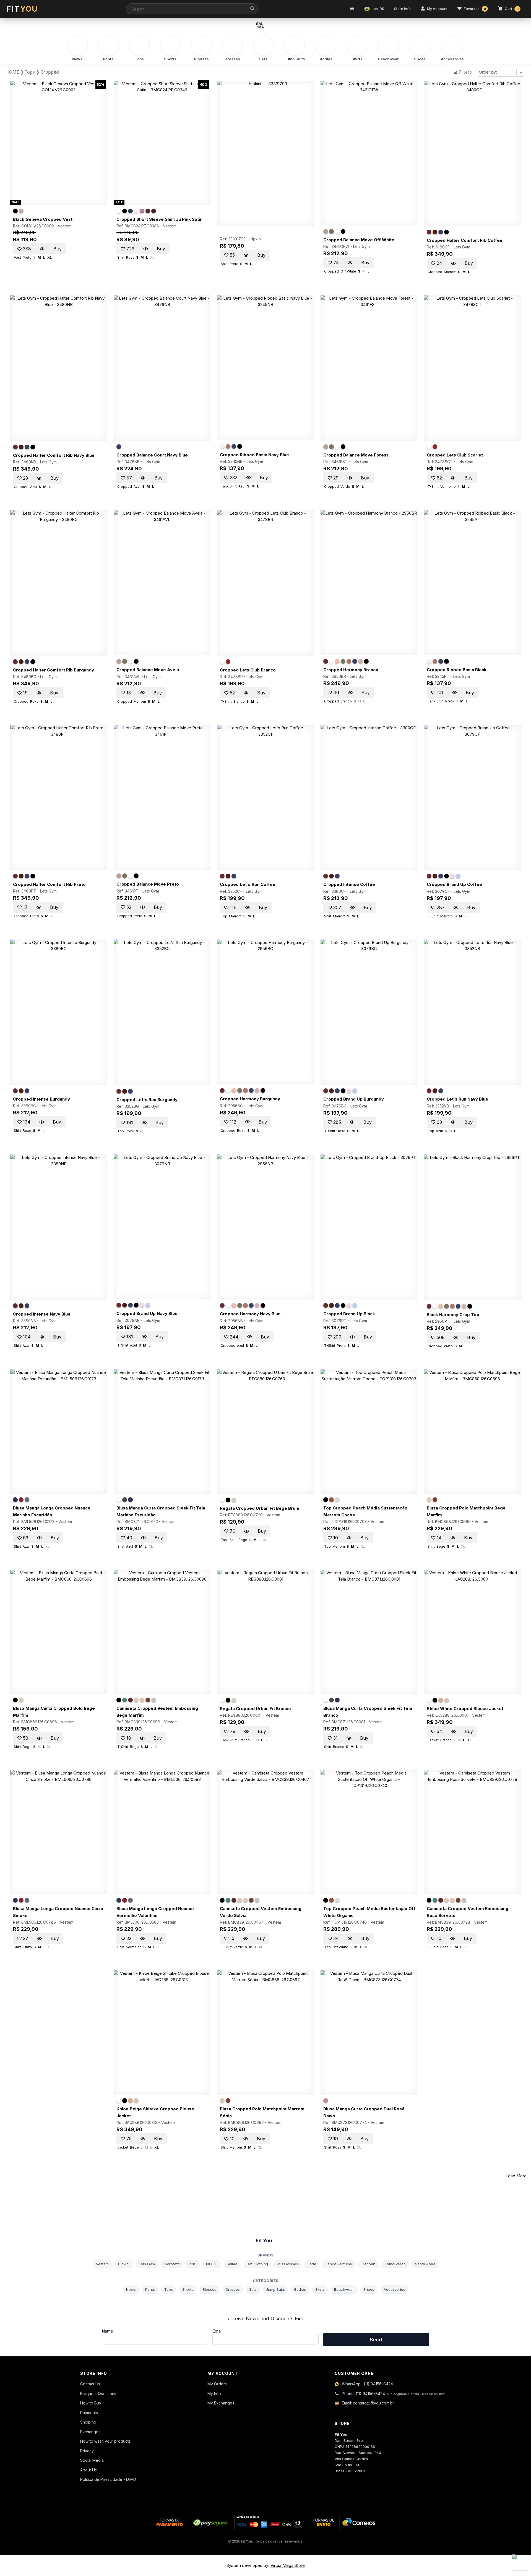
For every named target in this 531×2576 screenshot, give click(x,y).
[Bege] (360, 661)
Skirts (320, 2289)
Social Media (92, 2460)
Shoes (369, 2289)
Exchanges (90, 2432)
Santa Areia (425, 2264)
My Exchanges (221, 2403)
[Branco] (119, 211)
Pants (150, 2289)
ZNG (193, 2264)
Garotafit (172, 2264)
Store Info (402, 9)
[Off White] (136, 211)
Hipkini (256, 239)
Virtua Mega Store (288, 2565)
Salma (232, 2264)
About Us (88, 2470)
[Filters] (352, 9)
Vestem (65, 226)
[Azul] (130, 211)
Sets (253, 2289)
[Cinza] (27, 1500)
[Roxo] (429, 232)
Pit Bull (212, 2264)
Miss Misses (288, 2264)
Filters (465, 72)
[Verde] (331, 231)
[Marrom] (154, 211)
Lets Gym (361, 246)
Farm (312, 2264)
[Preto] (15, 211)
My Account (437, 9)
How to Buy (91, 2403)
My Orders (217, 2384)
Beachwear (344, 2289)
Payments (89, 2413)
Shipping (88, 2422)
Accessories (394, 2289)
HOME (12, 72)
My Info (214, 2394)
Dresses (233, 2289)
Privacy (87, 2451)
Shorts (188, 2289)
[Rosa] (21, 211)
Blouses (209, 2289)
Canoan (368, 2264)
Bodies (300, 2289)
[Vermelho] (148, 211)
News (131, 2289)
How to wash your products (105, 2441)
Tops (30, 72)
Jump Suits (275, 2289)
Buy (58, 249)
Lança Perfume (339, 2264)
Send (376, 2340)
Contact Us (90, 2384)
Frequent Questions (98, 2394)
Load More (516, 2176)
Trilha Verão (395, 2264)
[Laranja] (337, 661)
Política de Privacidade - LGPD (108, 2479)
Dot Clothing (257, 2264)
